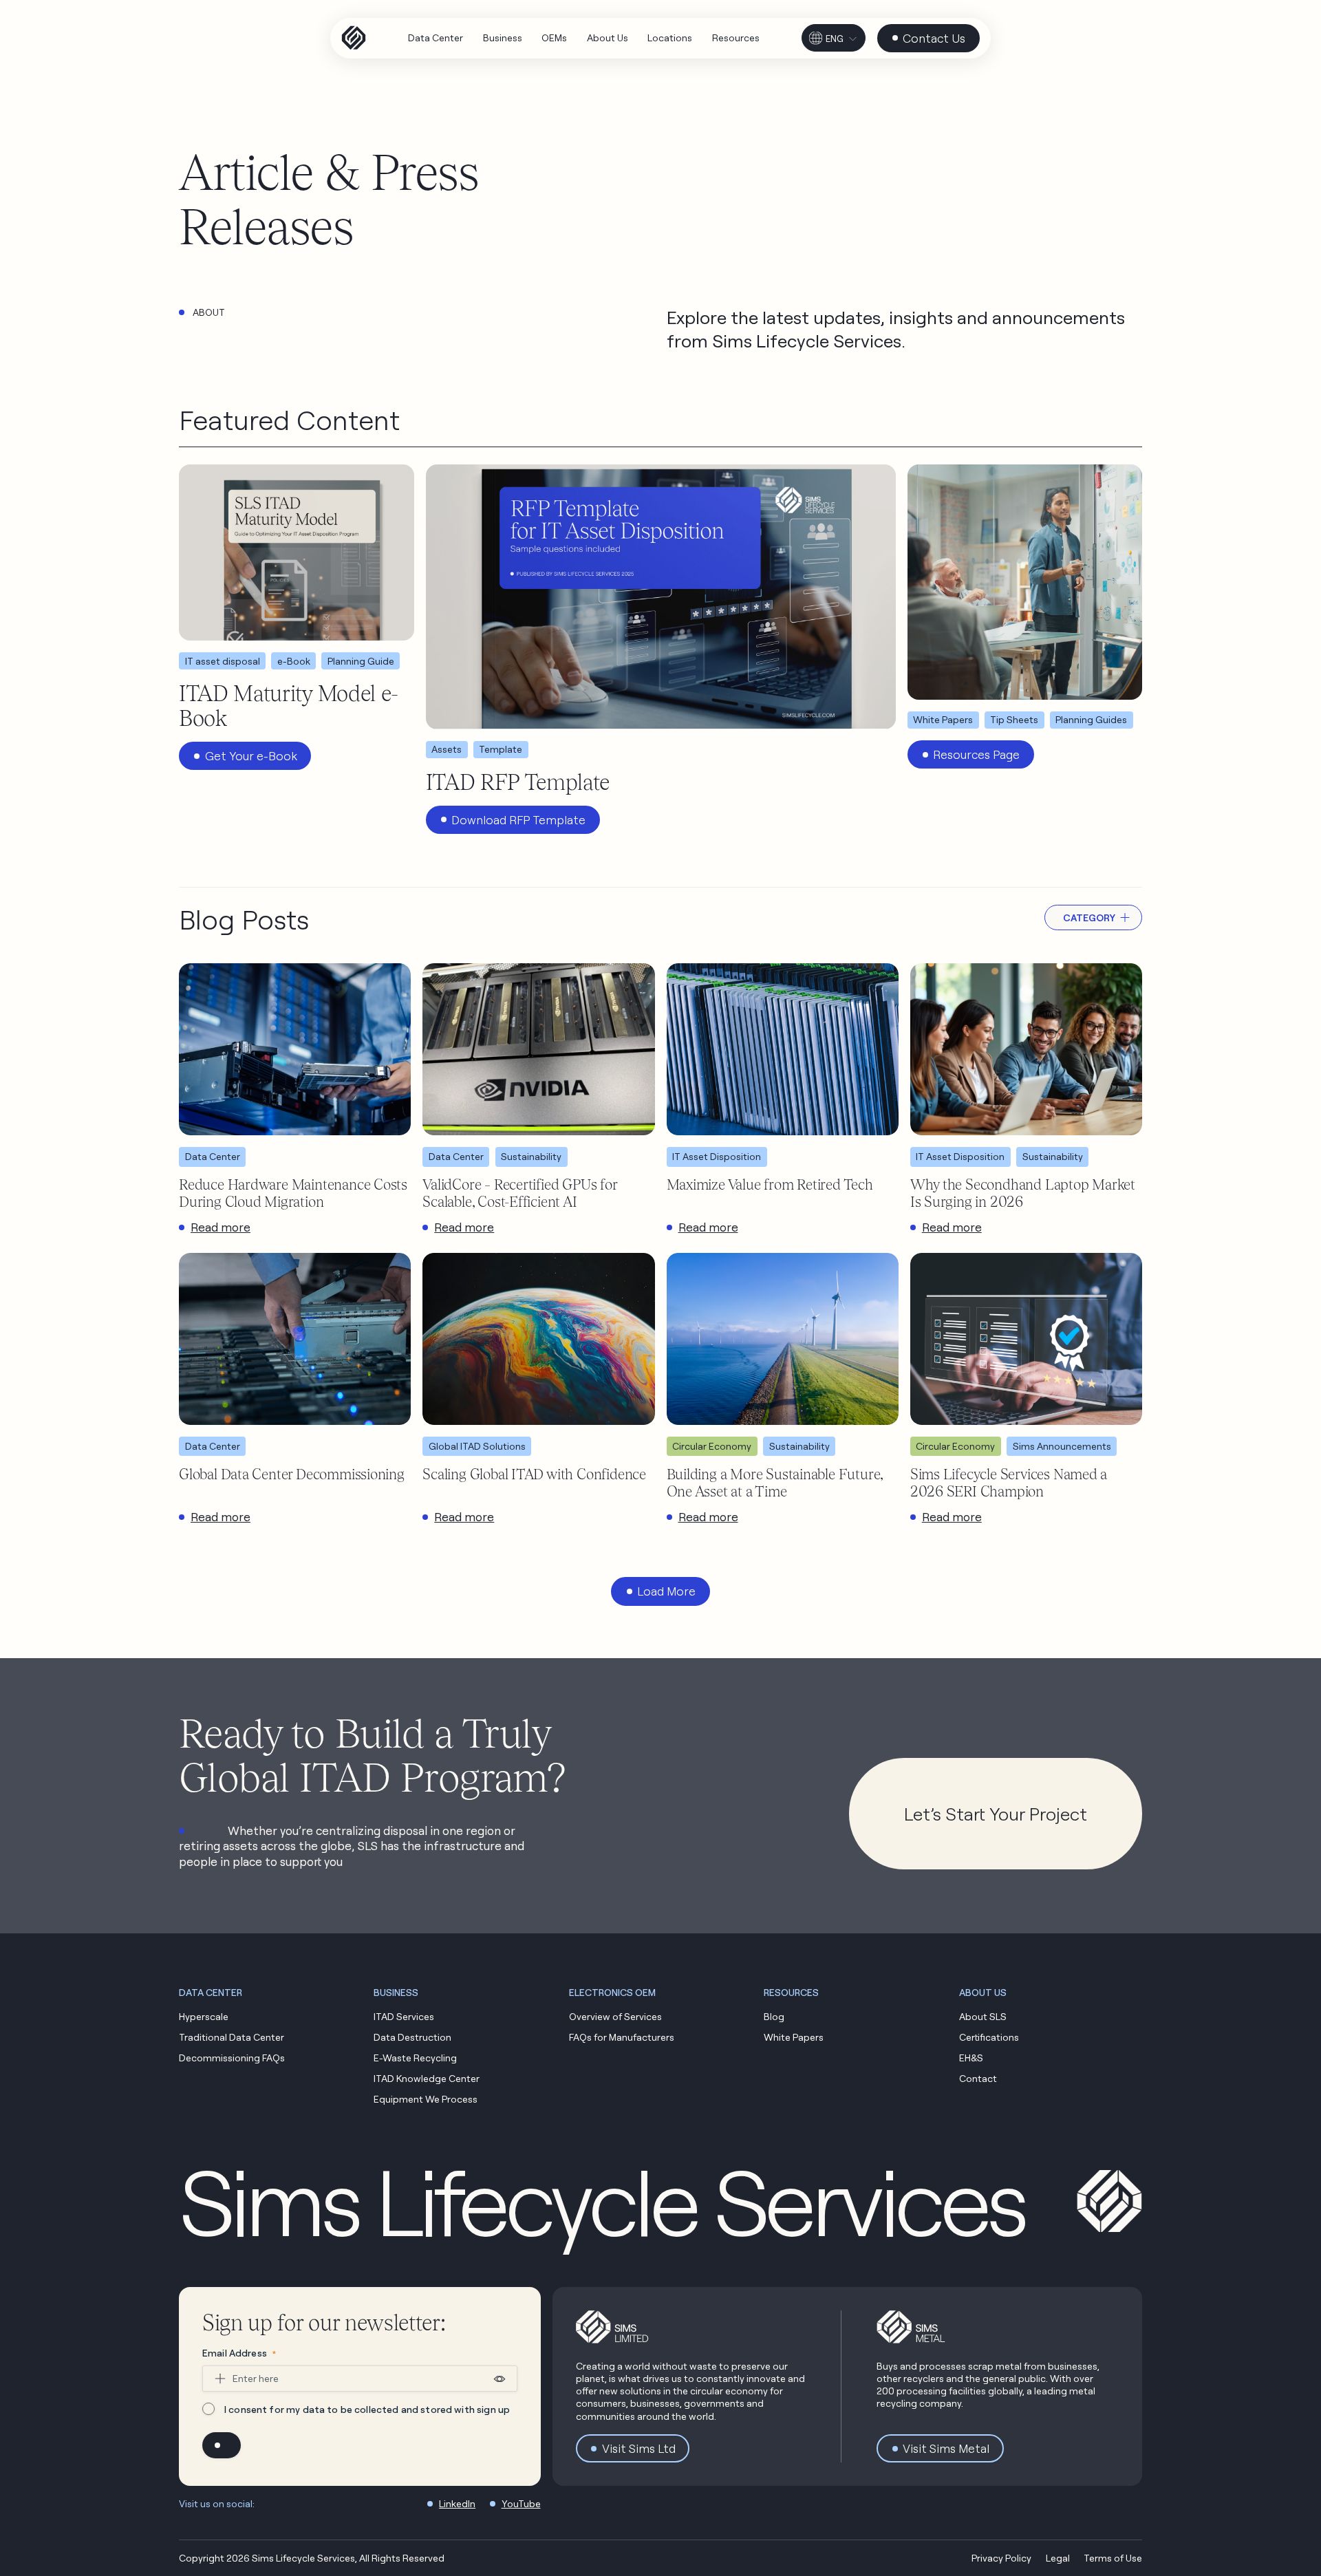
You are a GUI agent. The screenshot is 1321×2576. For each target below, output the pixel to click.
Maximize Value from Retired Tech (770, 1184)
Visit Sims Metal (946, 2448)
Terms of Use (1113, 2558)
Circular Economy (712, 1446)
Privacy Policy (1001, 2558)
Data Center (213, 1156)
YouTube (521, 2503)
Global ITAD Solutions (477, 1446)
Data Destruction (412, 2037)
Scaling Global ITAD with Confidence (534, 1474)
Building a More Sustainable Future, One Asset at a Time (775, 1482)
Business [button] (396, 1992)
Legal (1058, 2558)
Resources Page (976, 754)
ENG (835, 39)
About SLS (983, 2016)
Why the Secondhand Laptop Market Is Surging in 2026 (1023, 1193)
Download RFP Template (518, 820)
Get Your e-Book (251, 756)
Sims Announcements (1062, 1446)
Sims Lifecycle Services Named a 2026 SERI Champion (1009, 1482)
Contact (978, 2078)
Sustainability (531, 1156)
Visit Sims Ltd (639, 2448)
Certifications (989, 2037)
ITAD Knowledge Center (427, 2078)
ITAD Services (404, 2016)
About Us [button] (983, 1992)
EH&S (971, 2058)
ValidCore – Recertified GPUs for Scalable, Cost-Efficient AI (519, 1193)
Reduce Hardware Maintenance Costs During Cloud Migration (293, 1193)
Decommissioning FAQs (232, 2058)
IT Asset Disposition (717, 1156)
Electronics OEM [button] (612, 1992)
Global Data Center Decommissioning (292, 1474)
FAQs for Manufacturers (622, 2037)
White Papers (794, 2037)
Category (1089, 917)
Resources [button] (791, 1992)
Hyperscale (204, 2016)
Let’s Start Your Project (996, 1814)
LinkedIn (457, 2503)
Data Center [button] (211, 1992)
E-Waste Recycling (415, 2058)
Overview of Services (615, 2016)
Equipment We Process (426, 2099)
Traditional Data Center (232, 2037)
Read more (221, 1227)
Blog (774, 2016)
